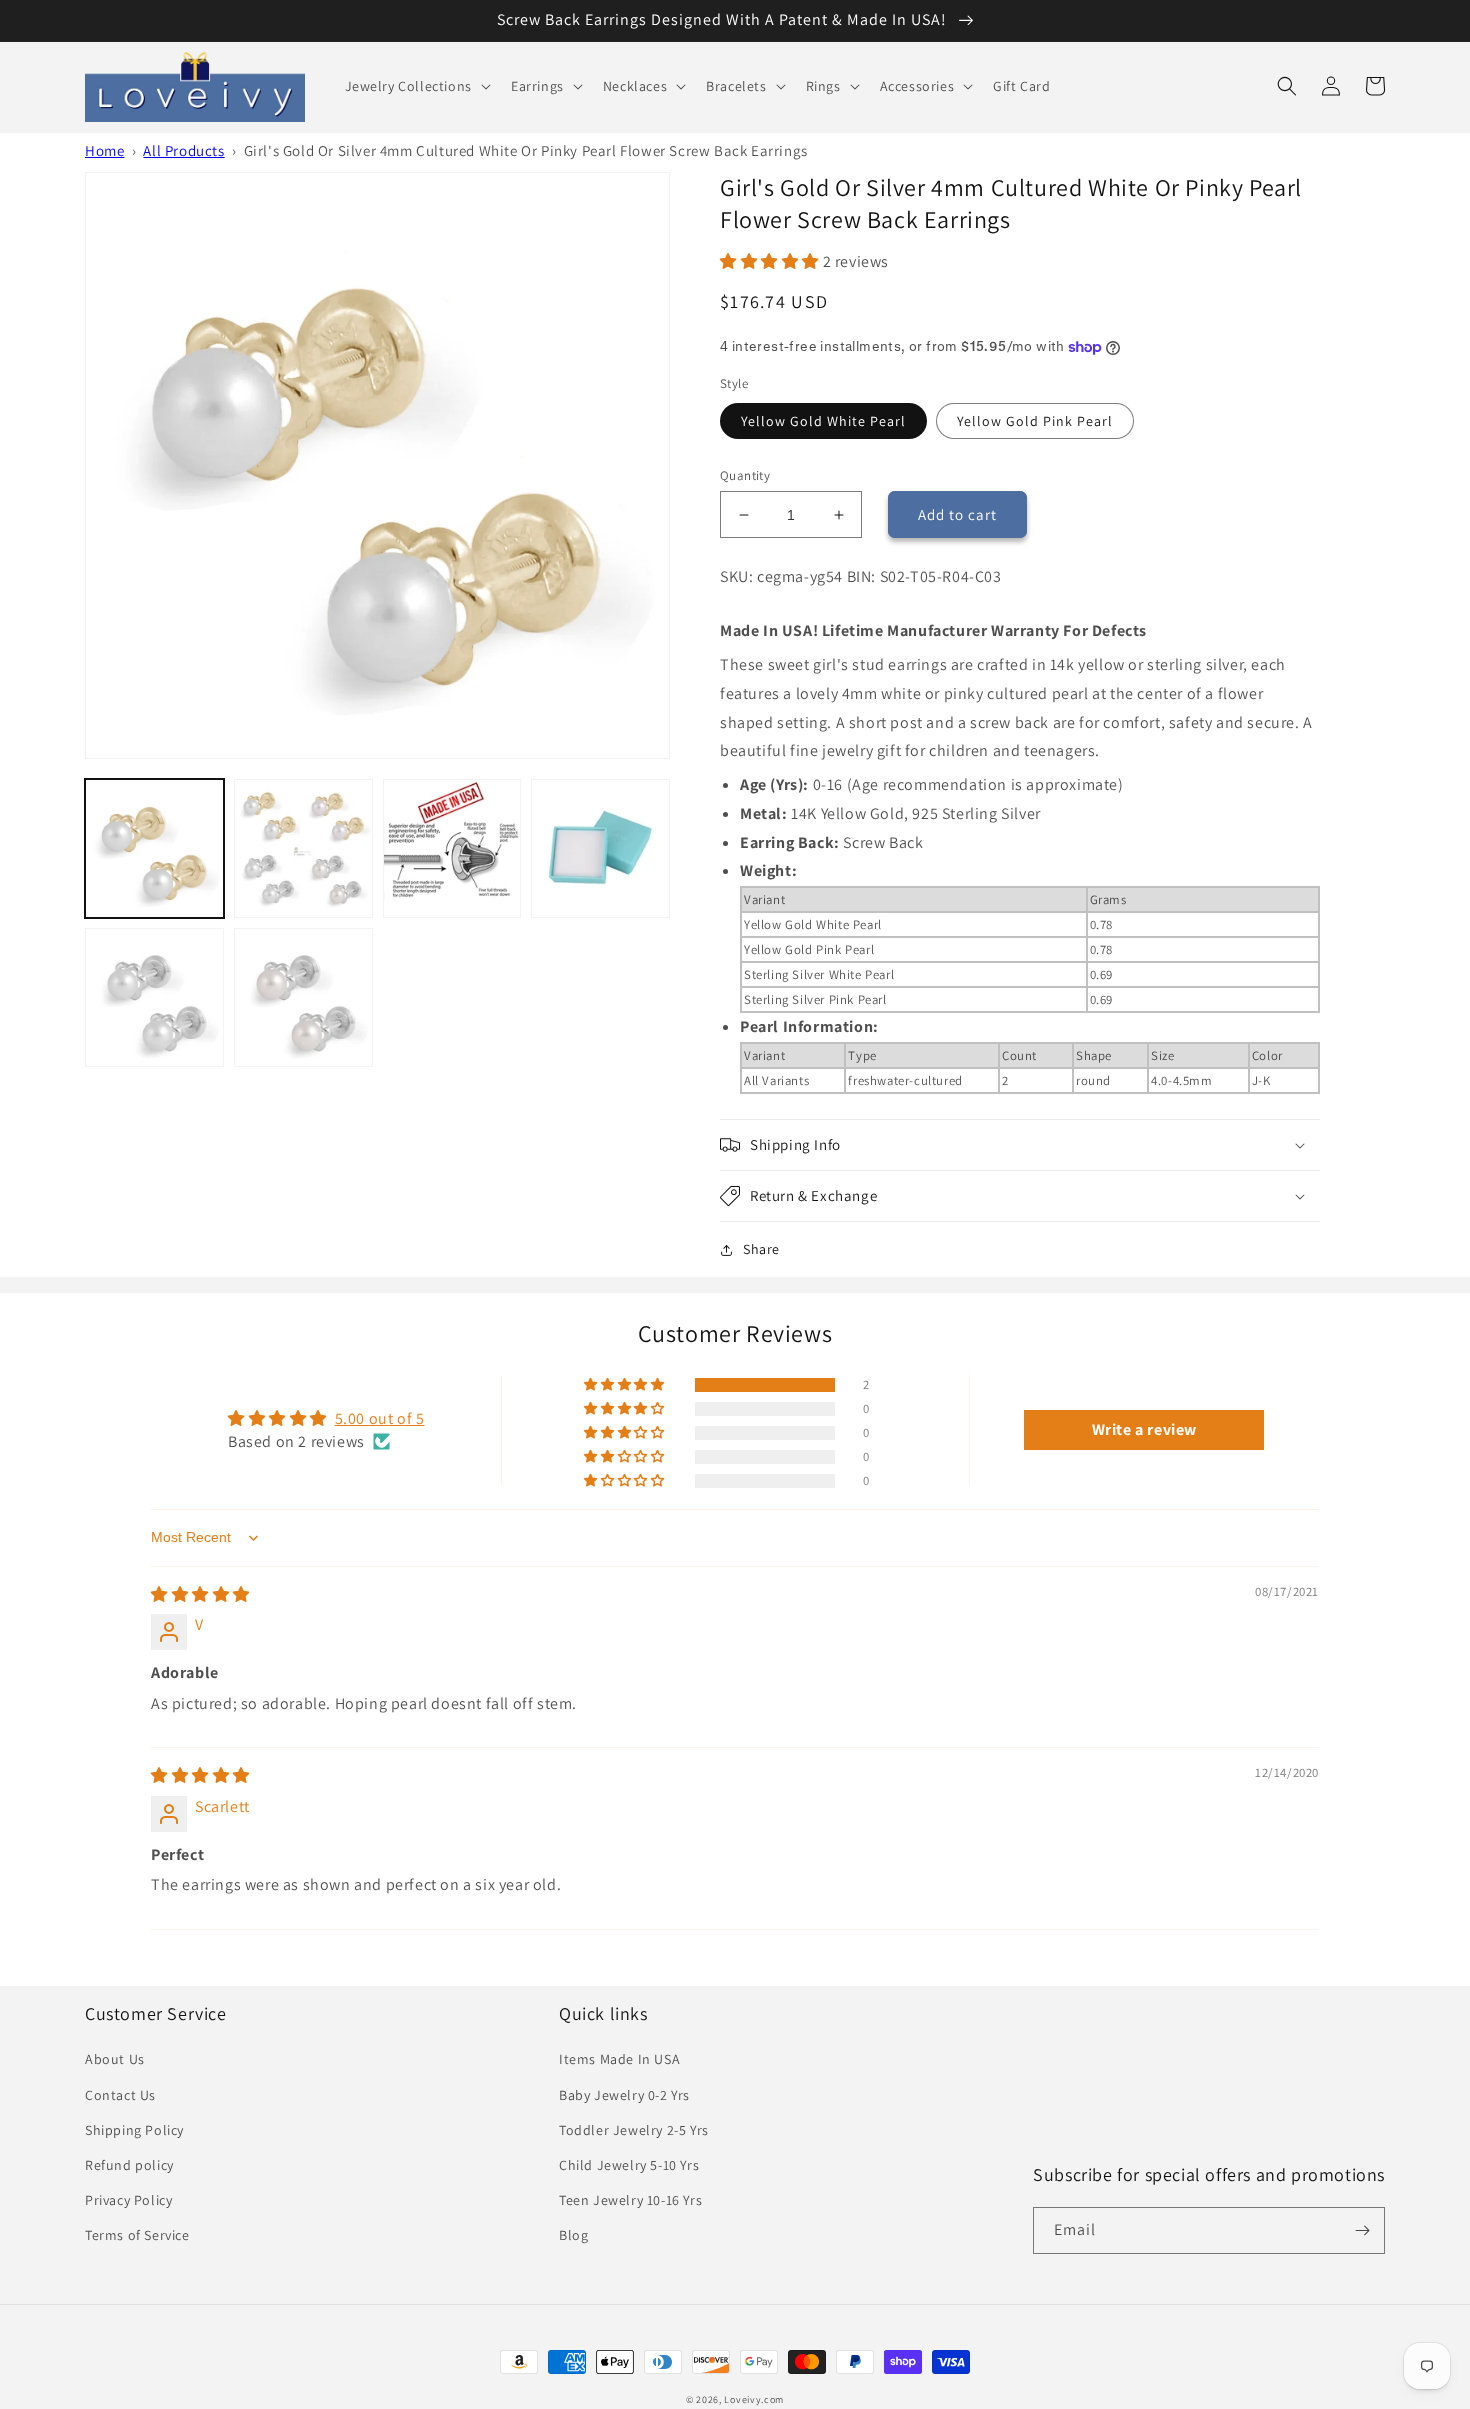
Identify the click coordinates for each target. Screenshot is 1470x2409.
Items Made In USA (619, 2059)
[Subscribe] (1362, 2230)
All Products (183, 150)
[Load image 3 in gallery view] (452, 848)
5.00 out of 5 (380, 1418)
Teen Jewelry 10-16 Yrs (630, 2200)
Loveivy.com (754, 2399)
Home (104, 150)
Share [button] (761, 1249)
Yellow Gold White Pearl (823, 421)
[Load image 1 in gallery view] (154, 848)
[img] (200, 1594)
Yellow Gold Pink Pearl (1035, 421)
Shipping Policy (134, 2130)
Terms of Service (137, 2235)
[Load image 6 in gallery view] (154, 997)
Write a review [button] (1144, 1429)
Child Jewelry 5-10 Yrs (629, 2165)
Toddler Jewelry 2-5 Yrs (634, 2130)
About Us (115, 2059)
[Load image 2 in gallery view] (303, 848)
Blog (573, 2235)
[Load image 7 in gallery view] (303, 997)
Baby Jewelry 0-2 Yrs (624, 2095)
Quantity (745, 475)
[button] (416, 86)
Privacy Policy (128, 2200)
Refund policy (129, 2165)
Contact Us (120, 2095)
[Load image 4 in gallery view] (600, 848)
